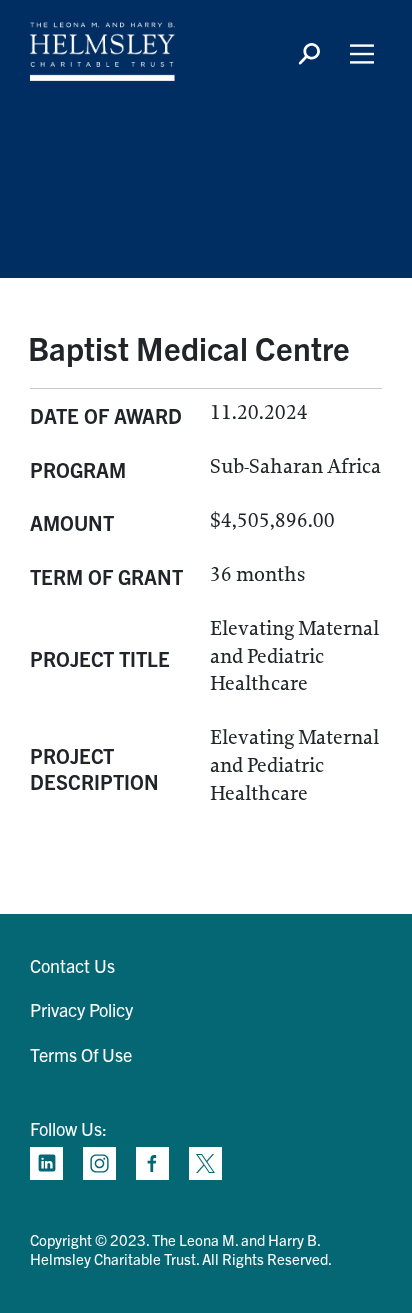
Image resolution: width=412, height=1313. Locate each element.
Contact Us (72, 965)
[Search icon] (309, 54)
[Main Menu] (362, 54)
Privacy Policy (81, 1009)
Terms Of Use (81, 1054)
